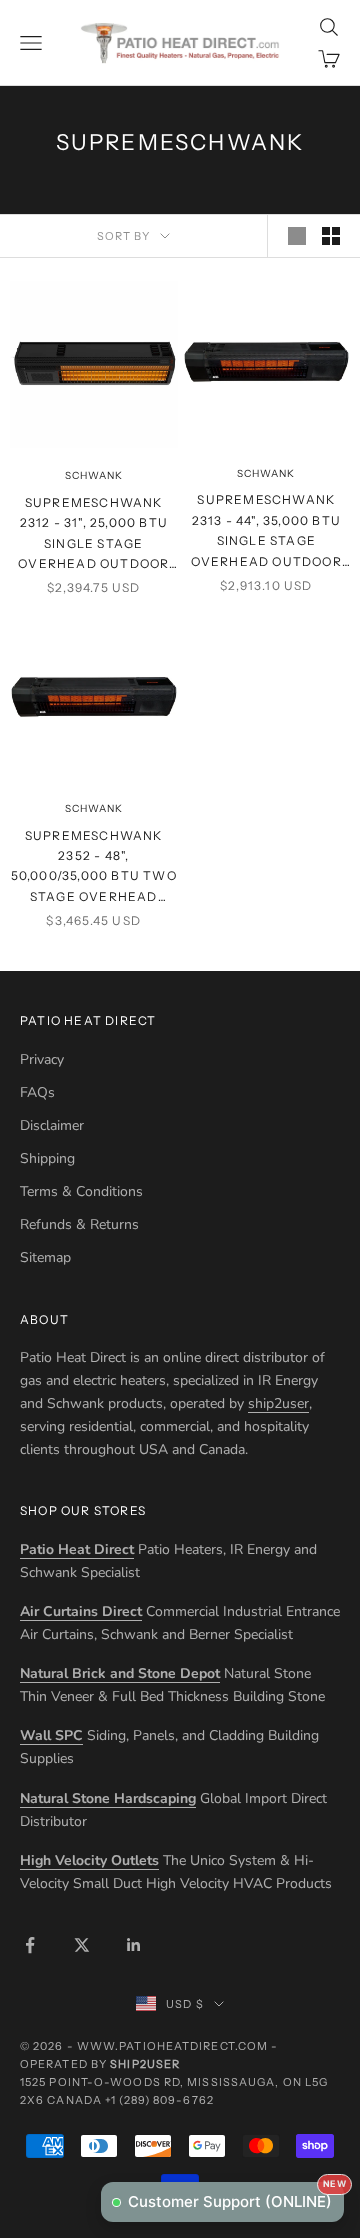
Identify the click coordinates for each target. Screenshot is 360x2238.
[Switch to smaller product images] (331, 236)
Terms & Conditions (81, 1191)
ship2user (278, 1403)
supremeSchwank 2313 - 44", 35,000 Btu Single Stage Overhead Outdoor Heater (266, 532)
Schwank (94, 475)
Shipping (47, 1158)
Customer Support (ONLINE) (236, 2196)
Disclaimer (52, 1125)
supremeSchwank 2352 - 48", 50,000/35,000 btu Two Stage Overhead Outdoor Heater (94, 868)
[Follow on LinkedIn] (134, 1945)
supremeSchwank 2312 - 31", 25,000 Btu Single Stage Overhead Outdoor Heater (93, 535)
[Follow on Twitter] (82, 1945)
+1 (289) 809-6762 (159, 2100)
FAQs (37, 1092)
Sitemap (45, 1257)
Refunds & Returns (79, 1224)
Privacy (42, 1059)
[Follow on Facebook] (30, 1945)
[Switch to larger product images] (297, 236)
